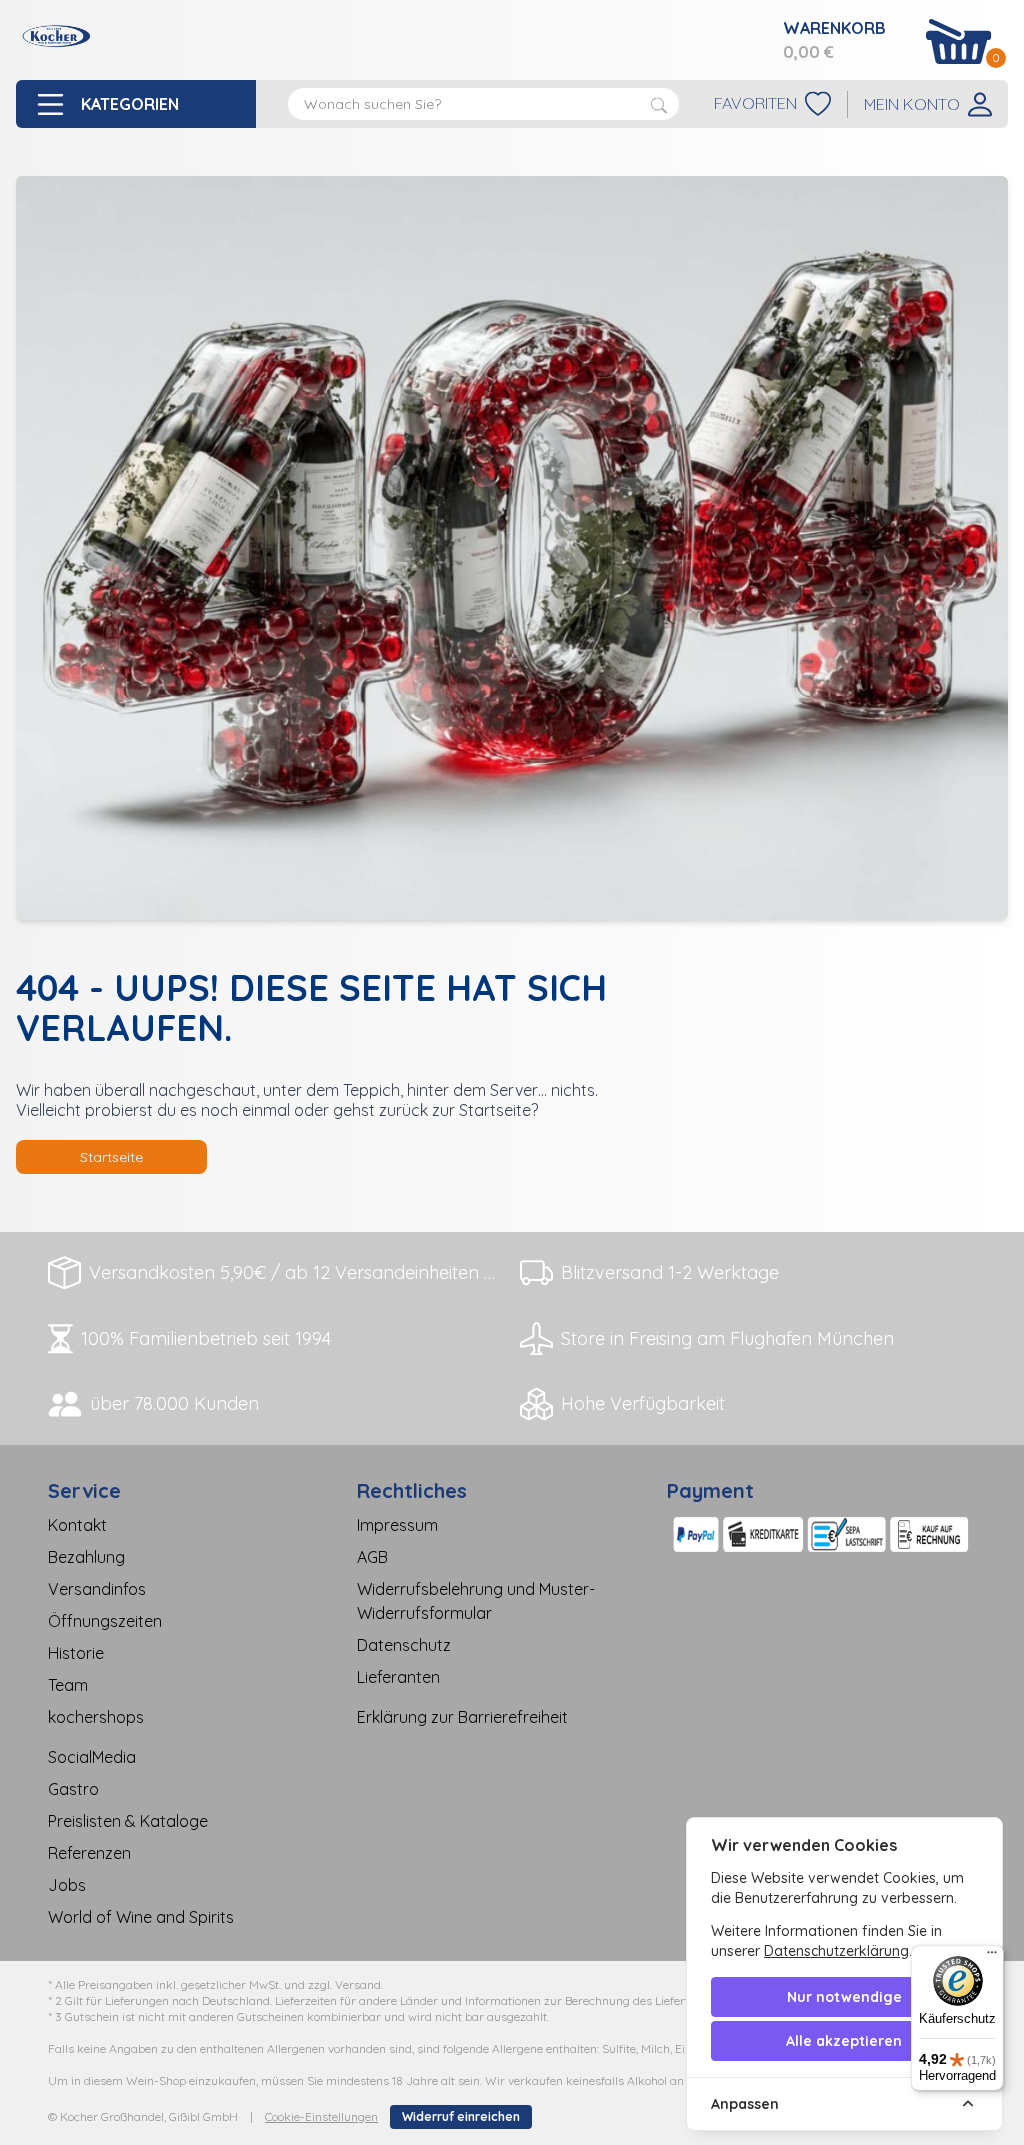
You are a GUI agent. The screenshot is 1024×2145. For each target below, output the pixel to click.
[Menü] (992, 1957)
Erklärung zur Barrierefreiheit (462, 1717)
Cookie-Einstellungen (321, 2116)
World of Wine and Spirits (141, 1917)
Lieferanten (398, 1677)
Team (68, 1685)
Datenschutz (404, 1645)
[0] (959, 41)
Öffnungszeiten (105, 1621)
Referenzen (89, 1853)
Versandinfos (97, 1589)
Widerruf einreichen (461, 2116)
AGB (372, 1557)
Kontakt (77, 1525)
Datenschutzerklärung (836, 1951)
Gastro (73, 1789)
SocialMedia (92, 1757)
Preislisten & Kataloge (128, 1821)
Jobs (67, 1885)
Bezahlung (86, 1557)
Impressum (397, 1525)
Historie (76, 1653)
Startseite (111, 1157)
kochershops (96, 1717)
